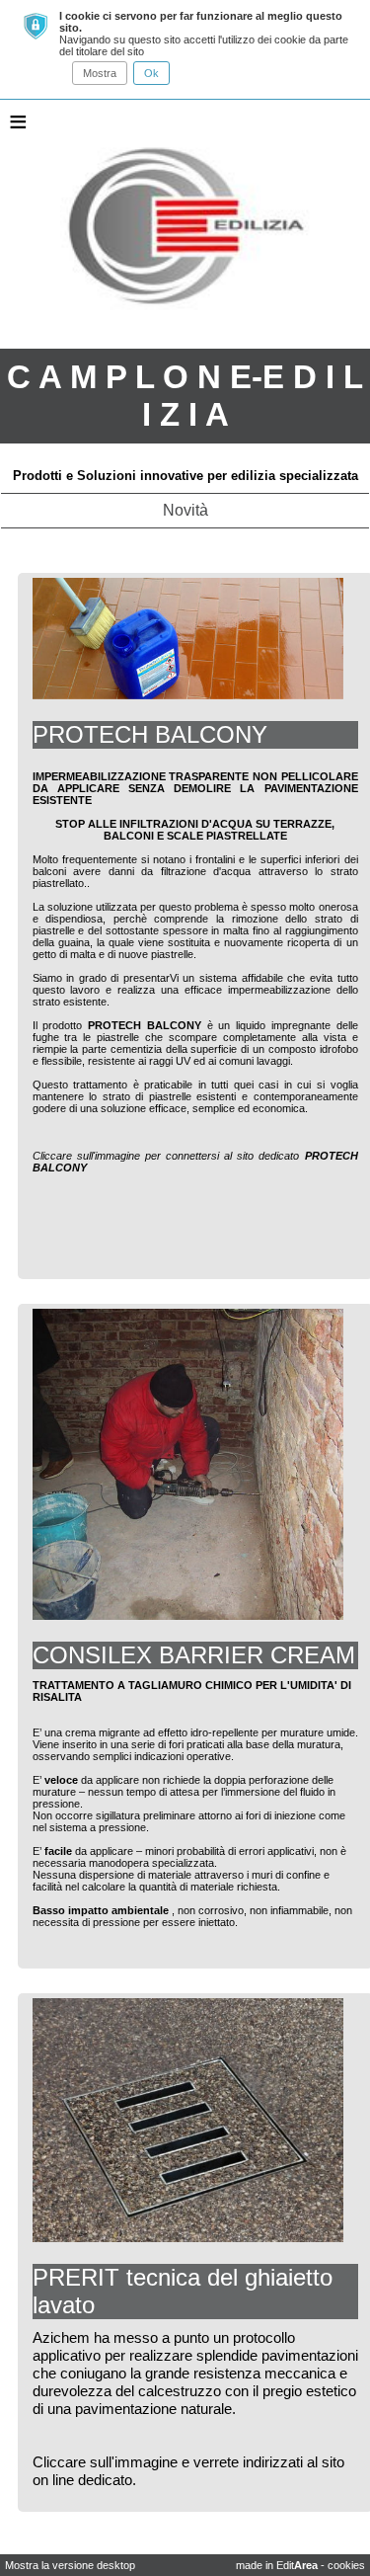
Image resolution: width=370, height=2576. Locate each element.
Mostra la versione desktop (70, 2565)
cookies (346, 2565)
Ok (151, 73)
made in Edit (277, 2565)
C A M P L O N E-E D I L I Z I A (185, 396)
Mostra (100, 73)
